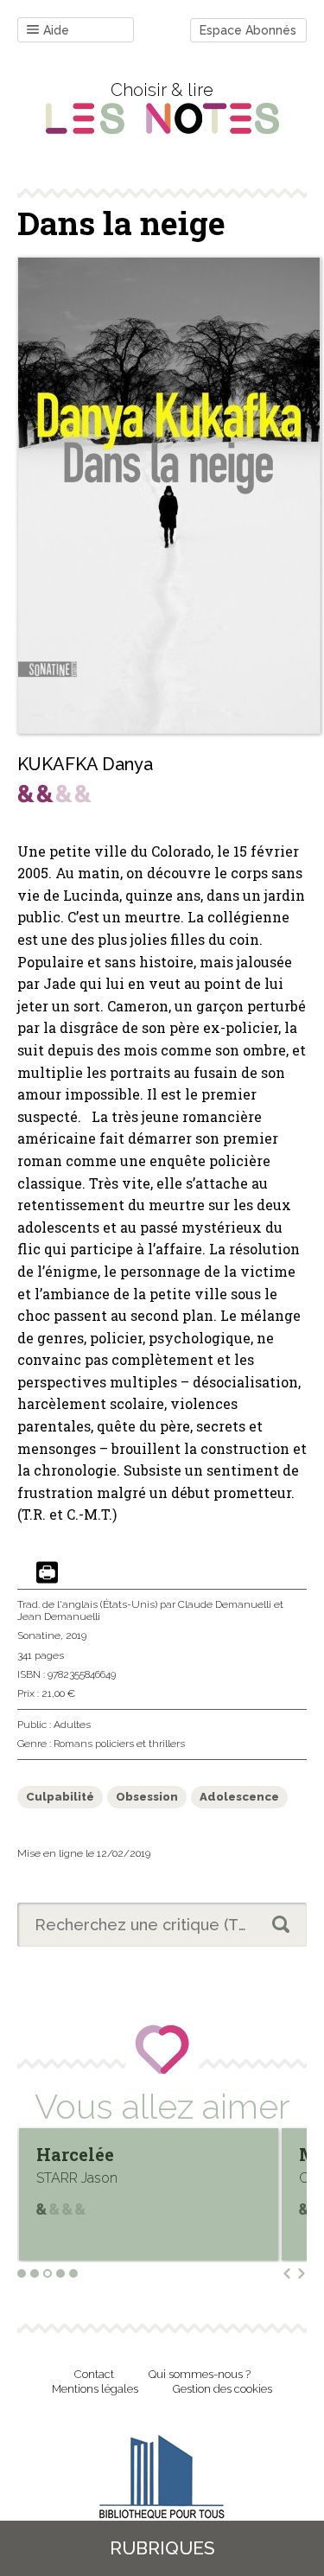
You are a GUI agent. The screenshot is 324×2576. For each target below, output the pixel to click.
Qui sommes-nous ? (200, 2374)
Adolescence (239, 1797)
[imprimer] (47, 1574)
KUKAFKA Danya (85, 764)
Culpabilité (60, 1797)
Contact (94, 2374)
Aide (56, 30)
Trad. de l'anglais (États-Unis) (87, 1604)
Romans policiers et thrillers (119, 1744)
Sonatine (39, 1636)
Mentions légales (95, 2389)
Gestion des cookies (222, 2389)
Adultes (72, 1725)
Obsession (147, 1797)
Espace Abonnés (248, 30)
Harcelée (75, 2154)
